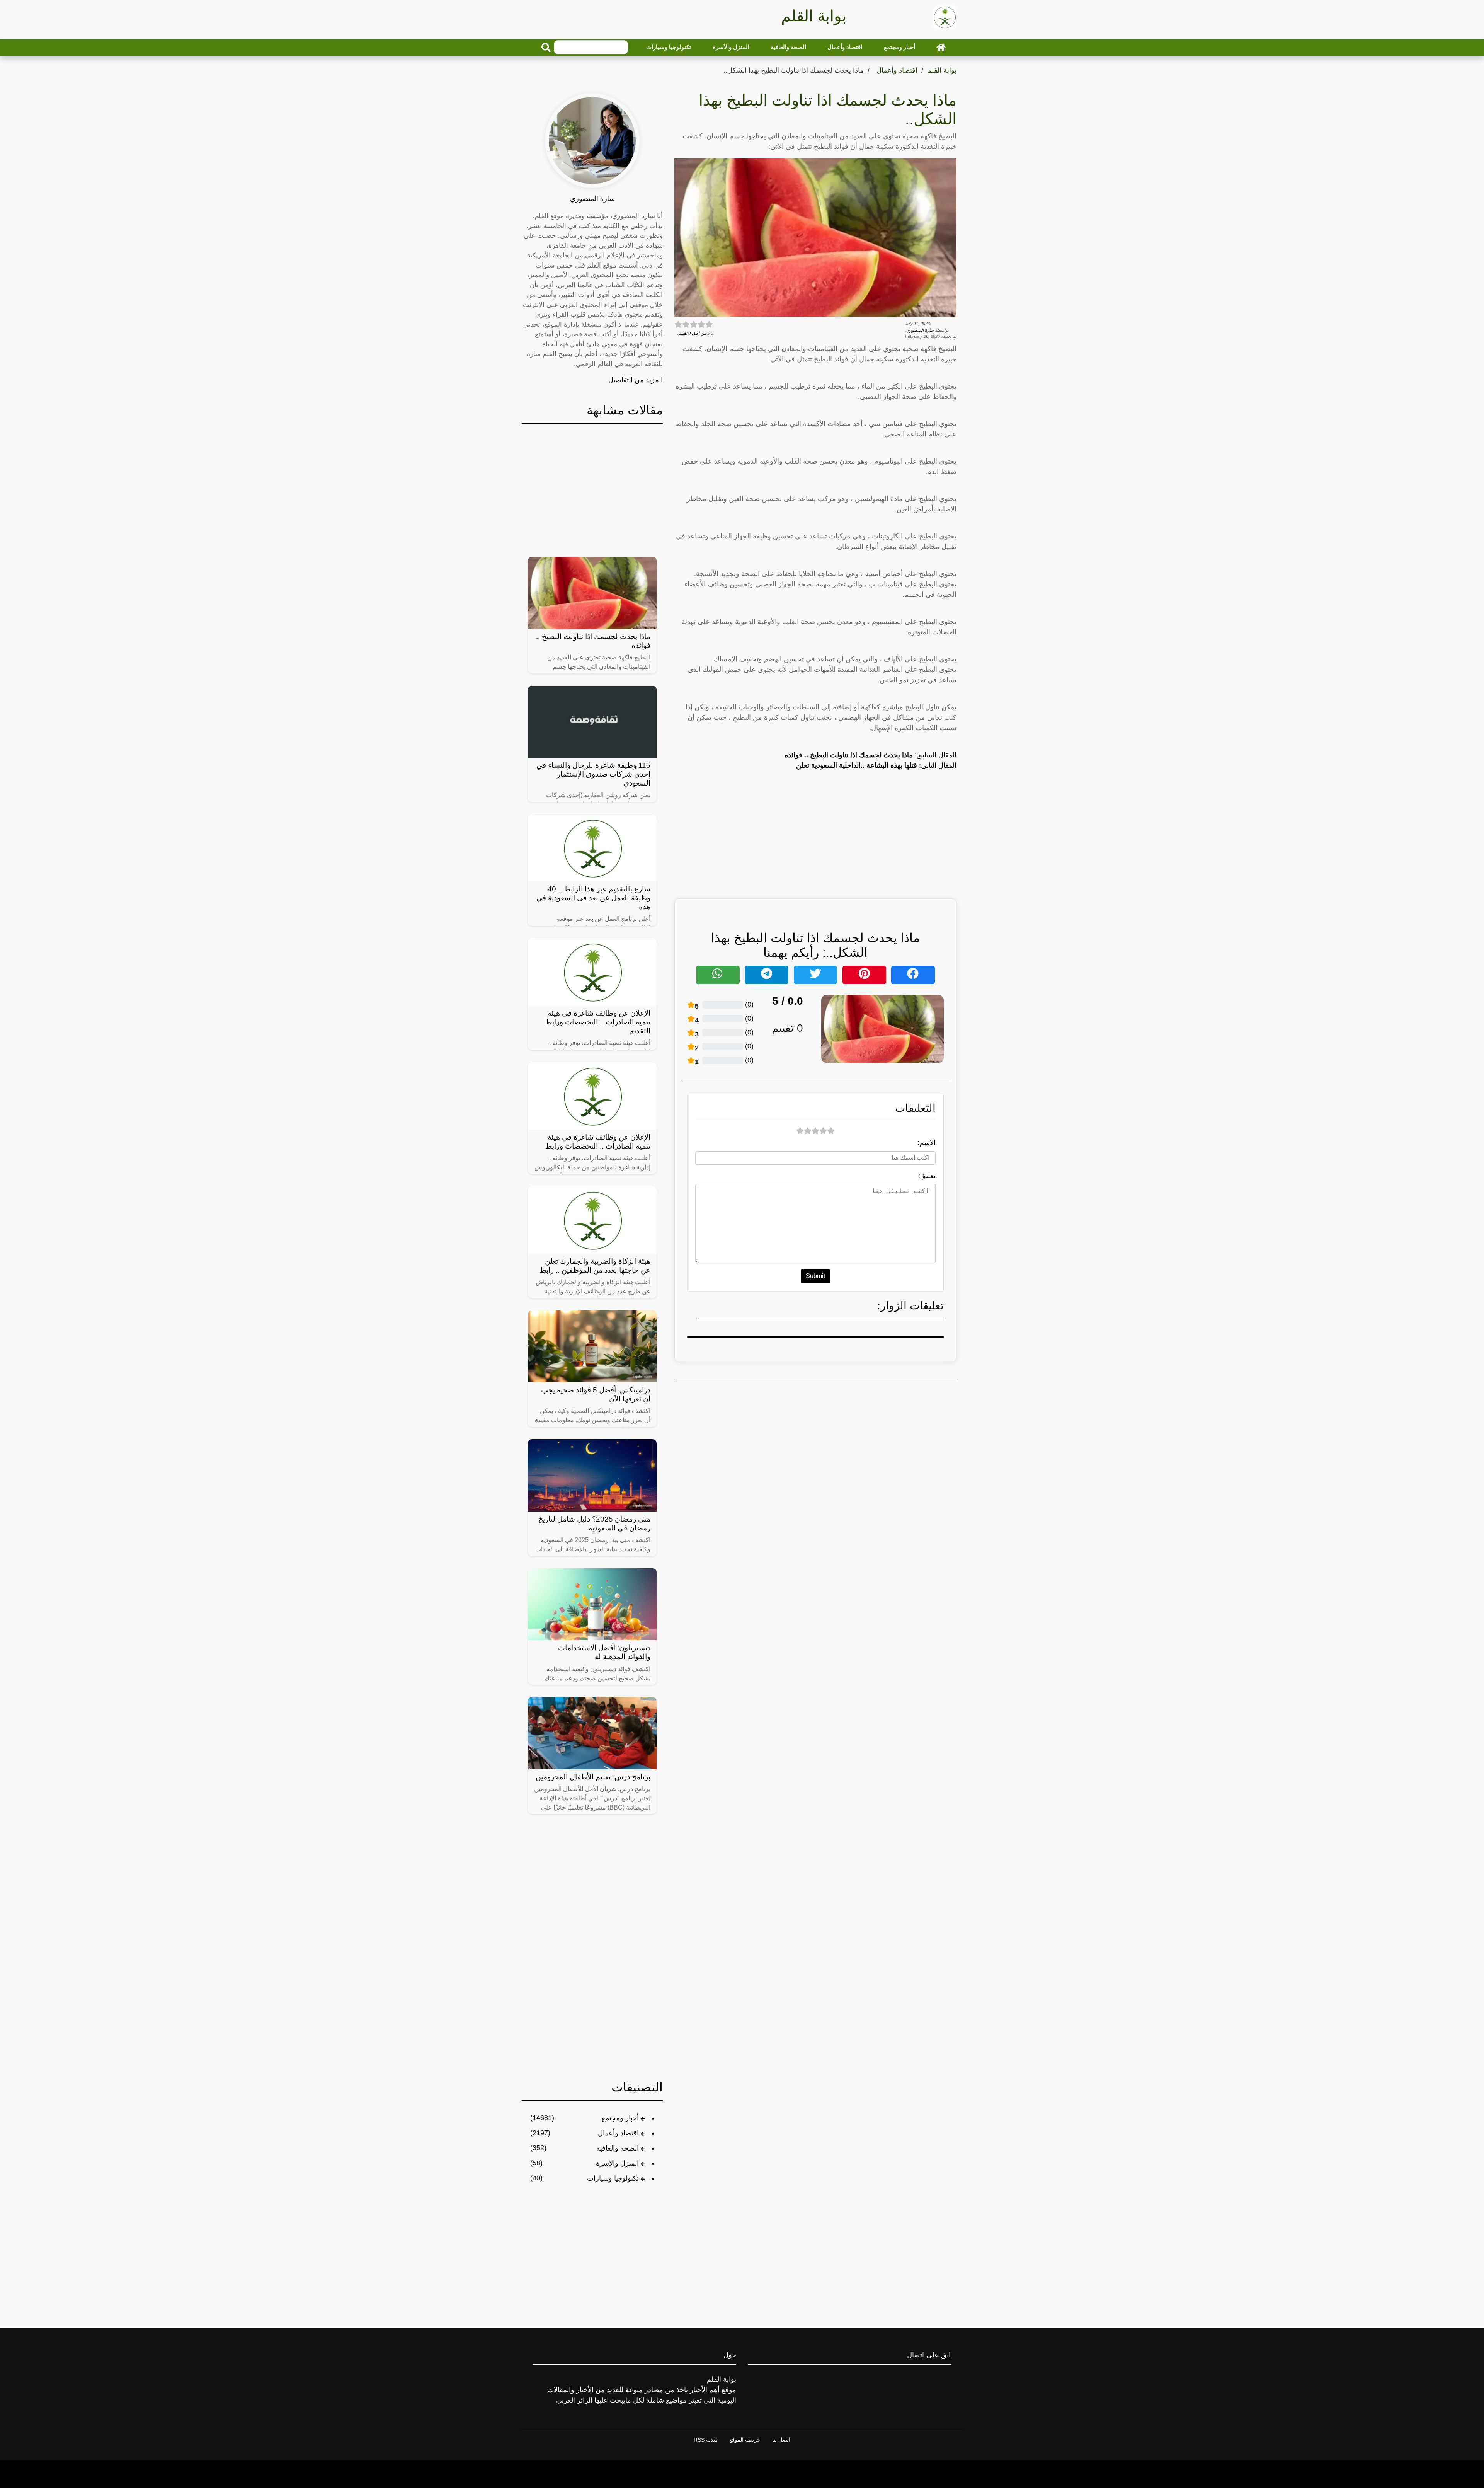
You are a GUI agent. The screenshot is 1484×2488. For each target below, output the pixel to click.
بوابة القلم (942, 70)
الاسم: (927, 1143)
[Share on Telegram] (767, 975)
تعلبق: (927, 1176)
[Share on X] (816, 975)
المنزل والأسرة (731, 47)
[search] (546, 48)
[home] (941, 47)
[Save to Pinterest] (864, 975)
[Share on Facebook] (913, 975)
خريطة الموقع (745, 2440)
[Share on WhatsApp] (718, 975)
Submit (815, 1276)
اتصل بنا (781, 2440)
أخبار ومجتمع (899, 47)
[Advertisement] (815, 832)
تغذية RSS (706, 2440)
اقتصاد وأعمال (845, 47)
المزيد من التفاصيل (636, 380)
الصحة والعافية (788, 47)
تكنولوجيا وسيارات (669, 47)
